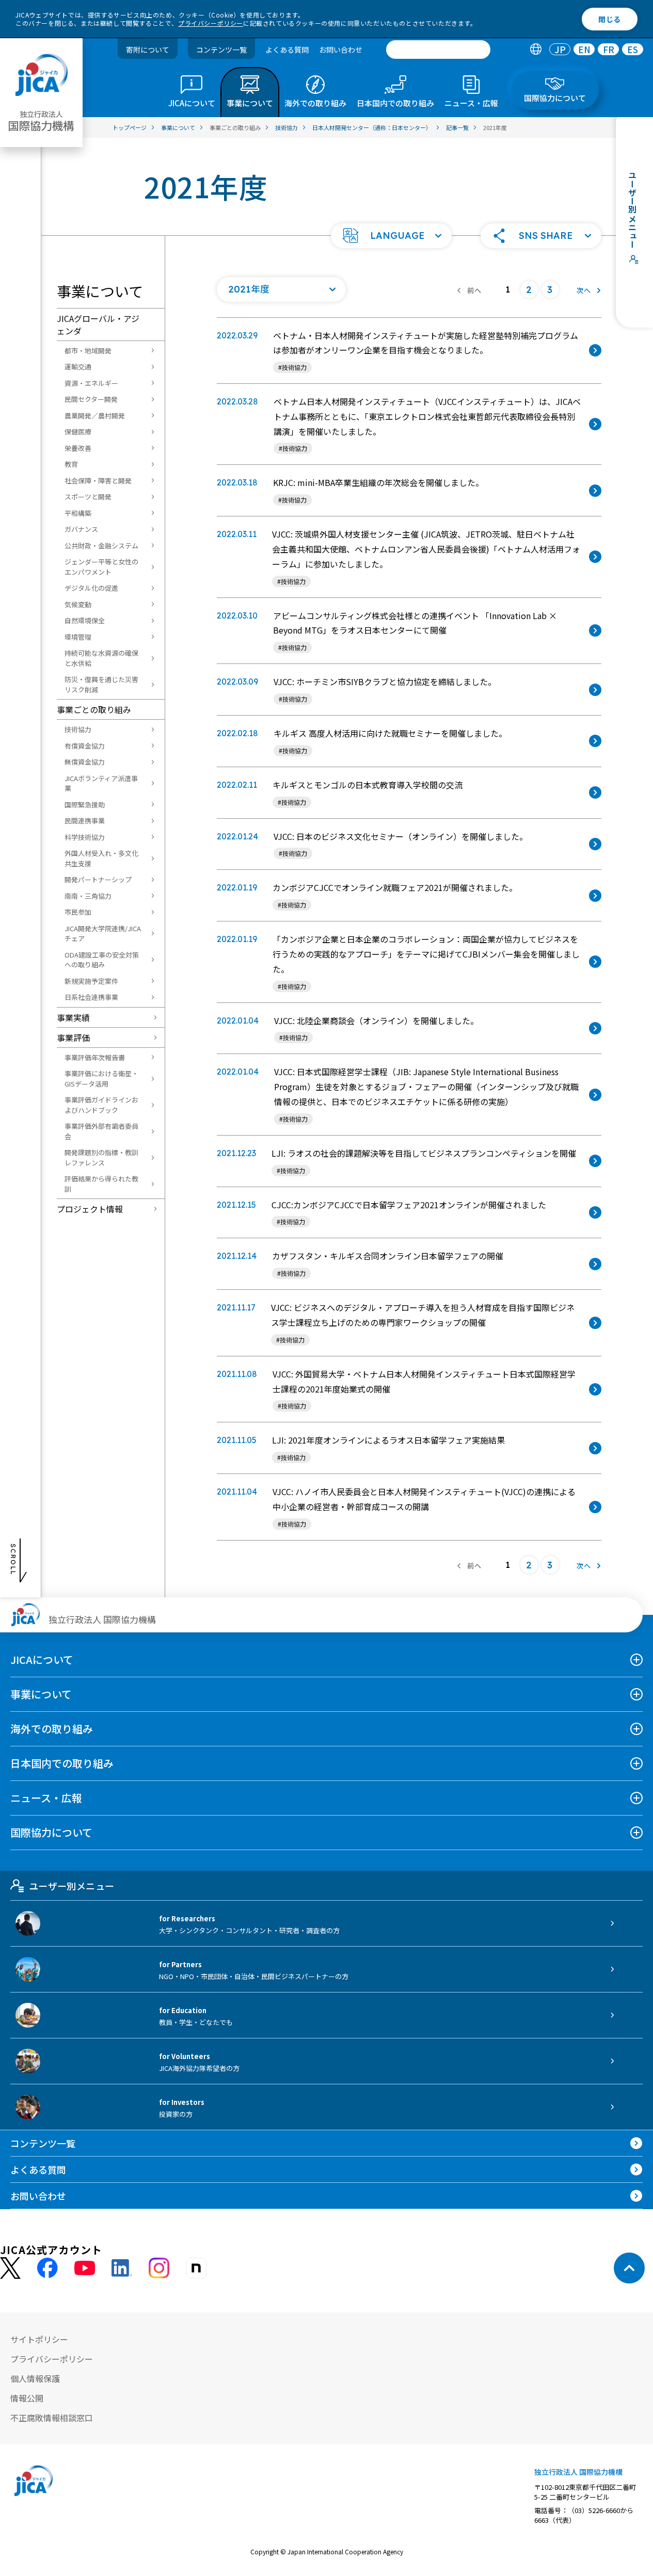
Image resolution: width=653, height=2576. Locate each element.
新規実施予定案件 (91, 981)
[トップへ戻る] (629, 2268)
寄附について (148, 50)
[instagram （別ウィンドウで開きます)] (159, 2268)
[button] (391, 236)
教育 (71, 464)
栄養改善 (78, 448)
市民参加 (78, 912)
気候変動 (78, 604)
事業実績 (73, 1017)
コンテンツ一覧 (221, 50)
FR (609, 50)
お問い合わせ (341, 50)
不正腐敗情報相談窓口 (52, 2418)
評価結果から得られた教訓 (101, 1184)
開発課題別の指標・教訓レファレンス (101, 1157)
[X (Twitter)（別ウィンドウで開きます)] (10, 2268)
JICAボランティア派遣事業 (101, 783)
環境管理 (78, 637)
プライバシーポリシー (211, 23)
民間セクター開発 (91, 399)
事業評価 (73, 1038)
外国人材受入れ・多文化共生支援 (101, 858)
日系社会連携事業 (91, 997)
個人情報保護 (35, 2378)
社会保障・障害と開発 (98, 481)
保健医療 (78, 432)
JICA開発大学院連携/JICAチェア (103, 934)
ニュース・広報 (46, 1798)
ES (633, 50)
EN (584, 50)
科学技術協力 (85, 837)
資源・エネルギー (91, 383)
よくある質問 (287, 50)
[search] (438, 50)
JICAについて (42, 1659)
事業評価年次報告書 (95, 1057)
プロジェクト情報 (90, 1209)
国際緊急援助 (85, 805)
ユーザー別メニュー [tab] (71, 1886)
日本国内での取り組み (62, 1763)
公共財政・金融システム (101, 546)
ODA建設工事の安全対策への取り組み (102, 960)
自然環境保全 (85, 620)
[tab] (536, 50)
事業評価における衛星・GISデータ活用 (101, 1079)
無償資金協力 (85, 762)
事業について (41, 1694)
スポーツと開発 (88, 497)
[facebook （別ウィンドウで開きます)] (47, 2268)
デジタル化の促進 (91, 588)
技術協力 (78, 729)
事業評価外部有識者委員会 (101, 1131)
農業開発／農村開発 (95, 416)
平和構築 (78, 513)
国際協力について (51, 1832)
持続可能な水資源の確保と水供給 (101, 658)
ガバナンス (81, 529)
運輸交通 (78, 367)
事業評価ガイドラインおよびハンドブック (101, 1105)
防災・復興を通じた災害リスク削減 (101, 684)
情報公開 (27, 2398)
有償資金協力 (85, 746)
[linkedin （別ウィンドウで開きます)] (122, 2268)
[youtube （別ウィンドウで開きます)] (85, 2268)
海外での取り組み (52, 1729)
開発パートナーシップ (98, 879)
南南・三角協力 (88, 896)
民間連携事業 (85, 821)
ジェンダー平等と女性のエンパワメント (101, 567)
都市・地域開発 (88, 351)
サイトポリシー (39, 2339)
